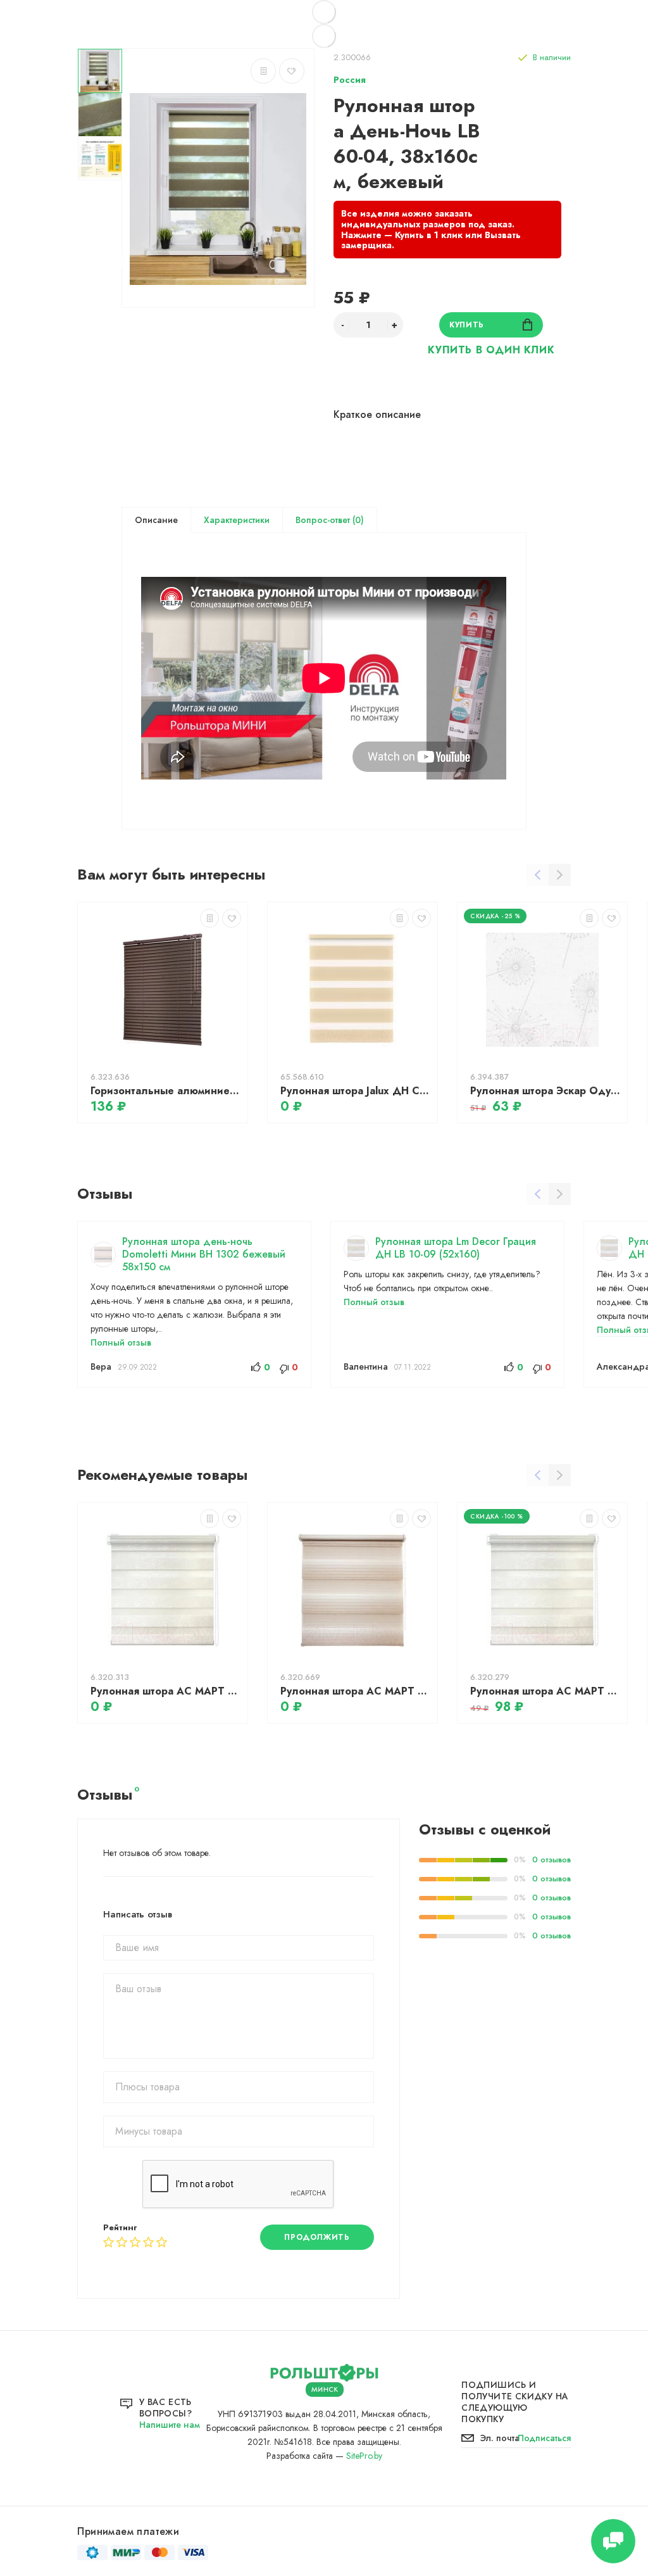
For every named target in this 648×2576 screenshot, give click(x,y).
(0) (357, 520)
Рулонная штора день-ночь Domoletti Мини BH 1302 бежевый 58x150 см (204, 1254)
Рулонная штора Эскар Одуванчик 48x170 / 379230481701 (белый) (545, 1091)
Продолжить (317, 2237)
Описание (156, 520)
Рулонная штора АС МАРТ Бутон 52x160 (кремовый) (545, 1691)
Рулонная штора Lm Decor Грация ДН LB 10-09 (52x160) (456, 1248)
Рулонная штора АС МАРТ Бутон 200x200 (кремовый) (166, 1691)
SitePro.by (364, 2456)
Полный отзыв (121, 1342)
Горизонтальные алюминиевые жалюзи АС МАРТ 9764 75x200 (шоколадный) (166, 1091)
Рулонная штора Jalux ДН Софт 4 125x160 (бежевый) (356, 1091)
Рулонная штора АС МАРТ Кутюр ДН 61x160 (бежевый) (356, 1691)
